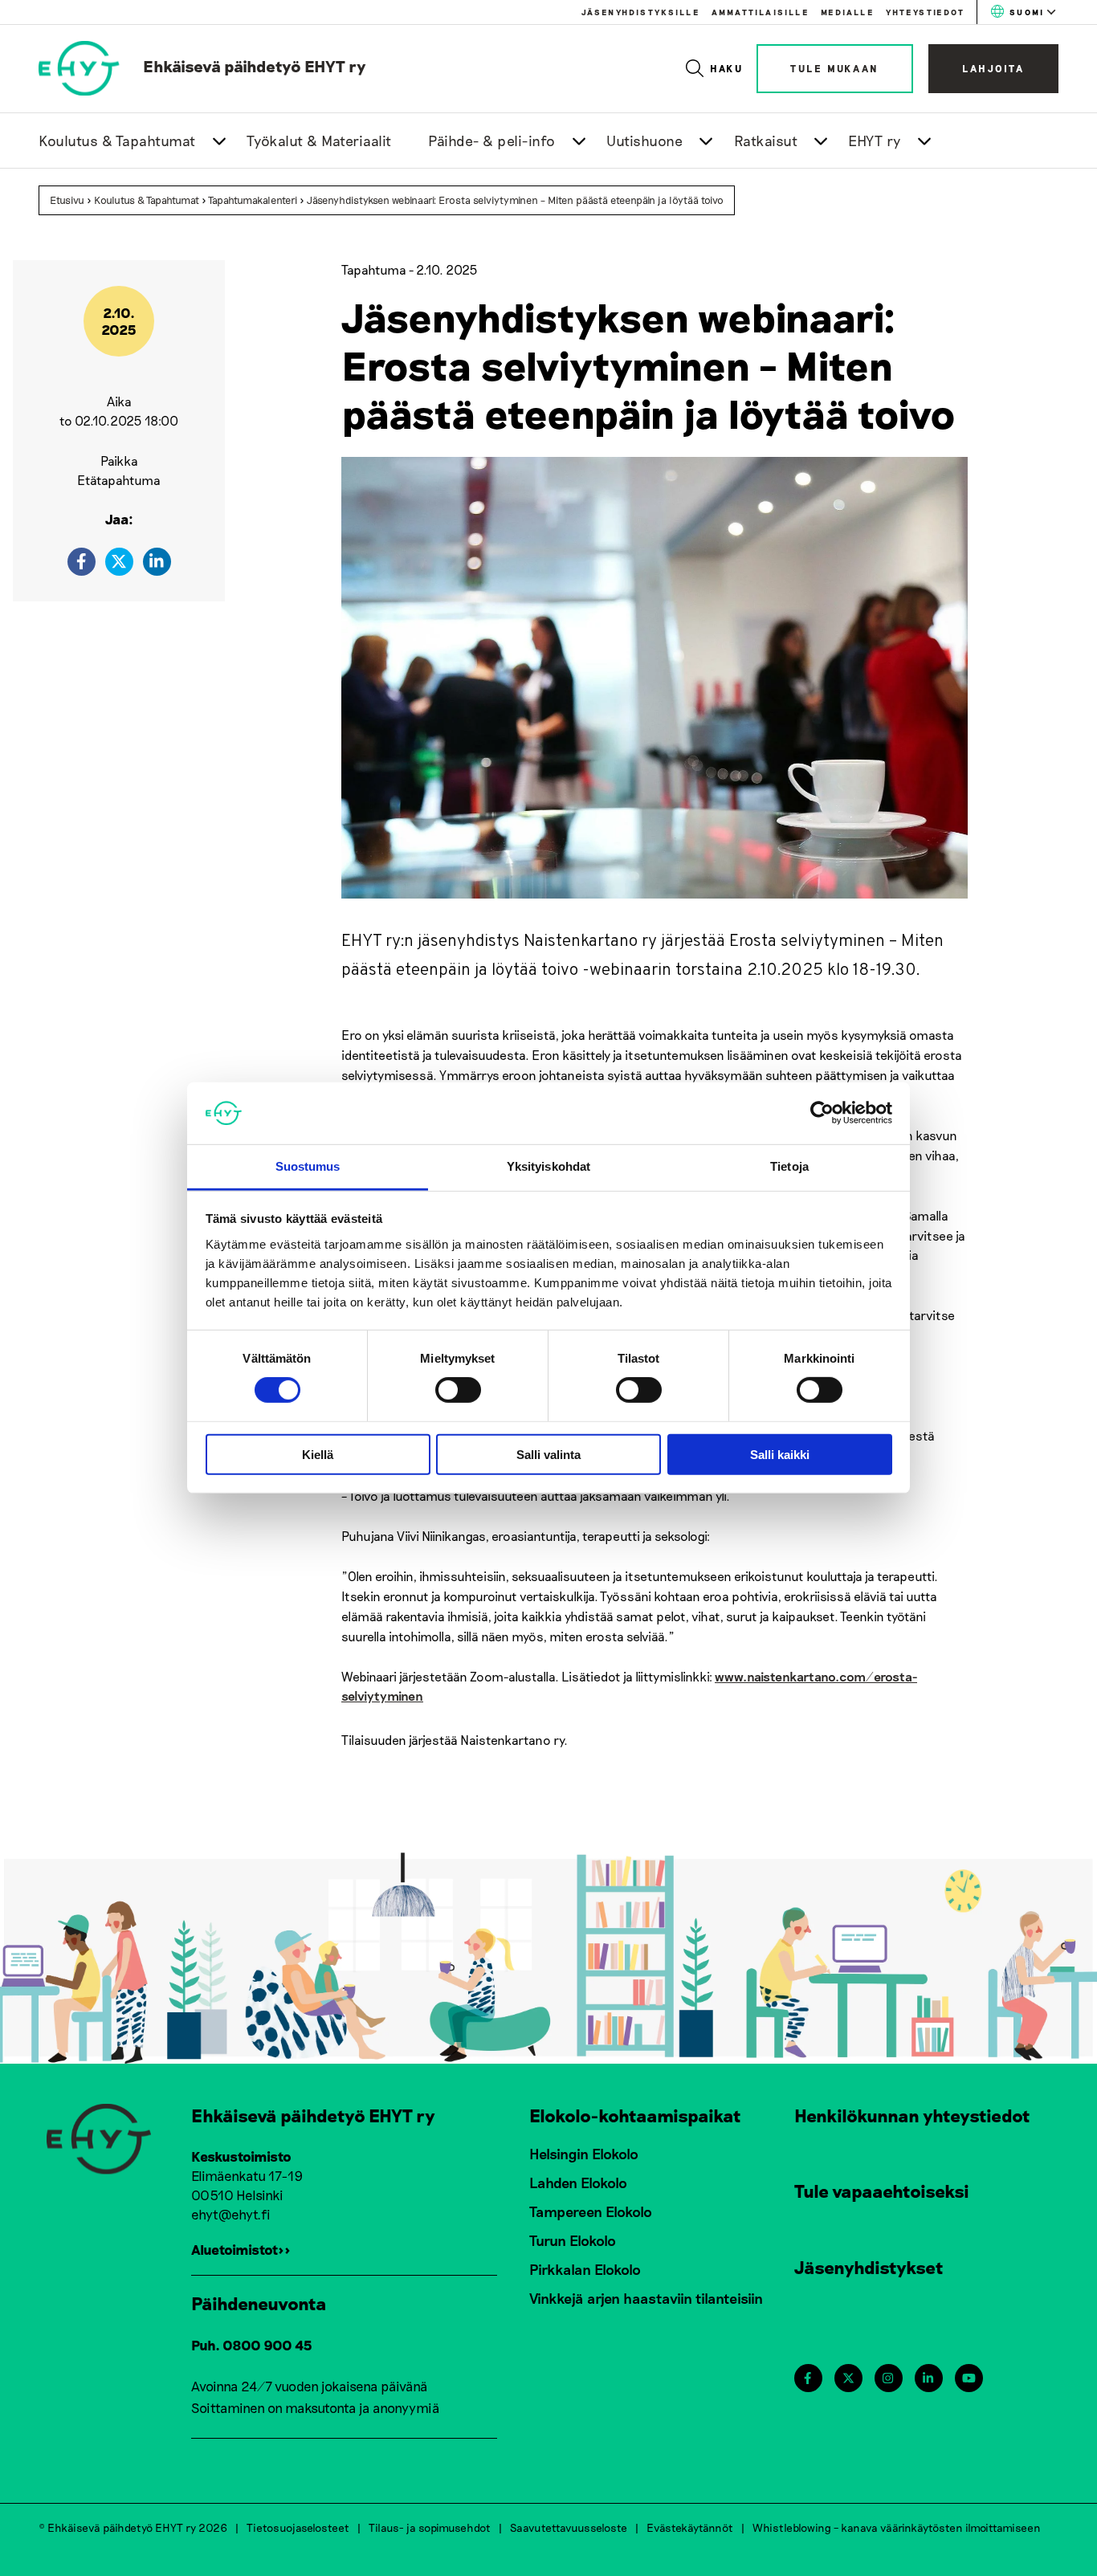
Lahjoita (993, 68)
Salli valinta (548, 1454)
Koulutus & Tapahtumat (117, 141)
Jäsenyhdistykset (869, 2267)
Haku (727, 68)
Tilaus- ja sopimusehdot (430, 2527)
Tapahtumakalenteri (253, 200)
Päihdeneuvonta (259, 2303)
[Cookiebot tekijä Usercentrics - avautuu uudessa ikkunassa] (822, 1113)
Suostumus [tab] (308, 1166)
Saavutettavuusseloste (569, 2527)
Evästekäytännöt (690, 2527)
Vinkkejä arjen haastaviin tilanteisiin (646, 2298)
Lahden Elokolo (578, 2183)
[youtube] (969, 2378)
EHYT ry (875, 141)
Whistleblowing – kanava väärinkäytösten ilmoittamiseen (897, 2527)
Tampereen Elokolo (591, 2211)
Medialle (847, 12)
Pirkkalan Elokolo (585, 2269)
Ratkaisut (766, 141)
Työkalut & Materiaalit (319, 141)
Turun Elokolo (573, 2240)
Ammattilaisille (760, 12)
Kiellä (318, 1454)
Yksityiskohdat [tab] (548, 1166)
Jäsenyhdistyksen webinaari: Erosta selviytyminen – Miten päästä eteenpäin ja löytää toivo (515, 200)
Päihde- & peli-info (492, 141)
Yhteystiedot (925, 12)
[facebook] (82, 562)
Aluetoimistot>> (241, 2249)
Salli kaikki (780, 1454)
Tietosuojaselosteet (298, 2527)
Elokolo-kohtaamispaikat (635, 2115)
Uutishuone (644, 141)
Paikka (119, 461)
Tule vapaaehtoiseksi (882, 2191)
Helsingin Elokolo (584, 2154)
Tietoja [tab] (789, 1166)
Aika (119, 401)
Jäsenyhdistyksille (640, 12)
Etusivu (67, 200)
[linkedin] (157, 562)
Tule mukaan (835, 68)
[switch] (458, 1390)
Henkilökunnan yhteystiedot (912, 2115)
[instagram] (888, 2378)
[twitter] (119, 562)
